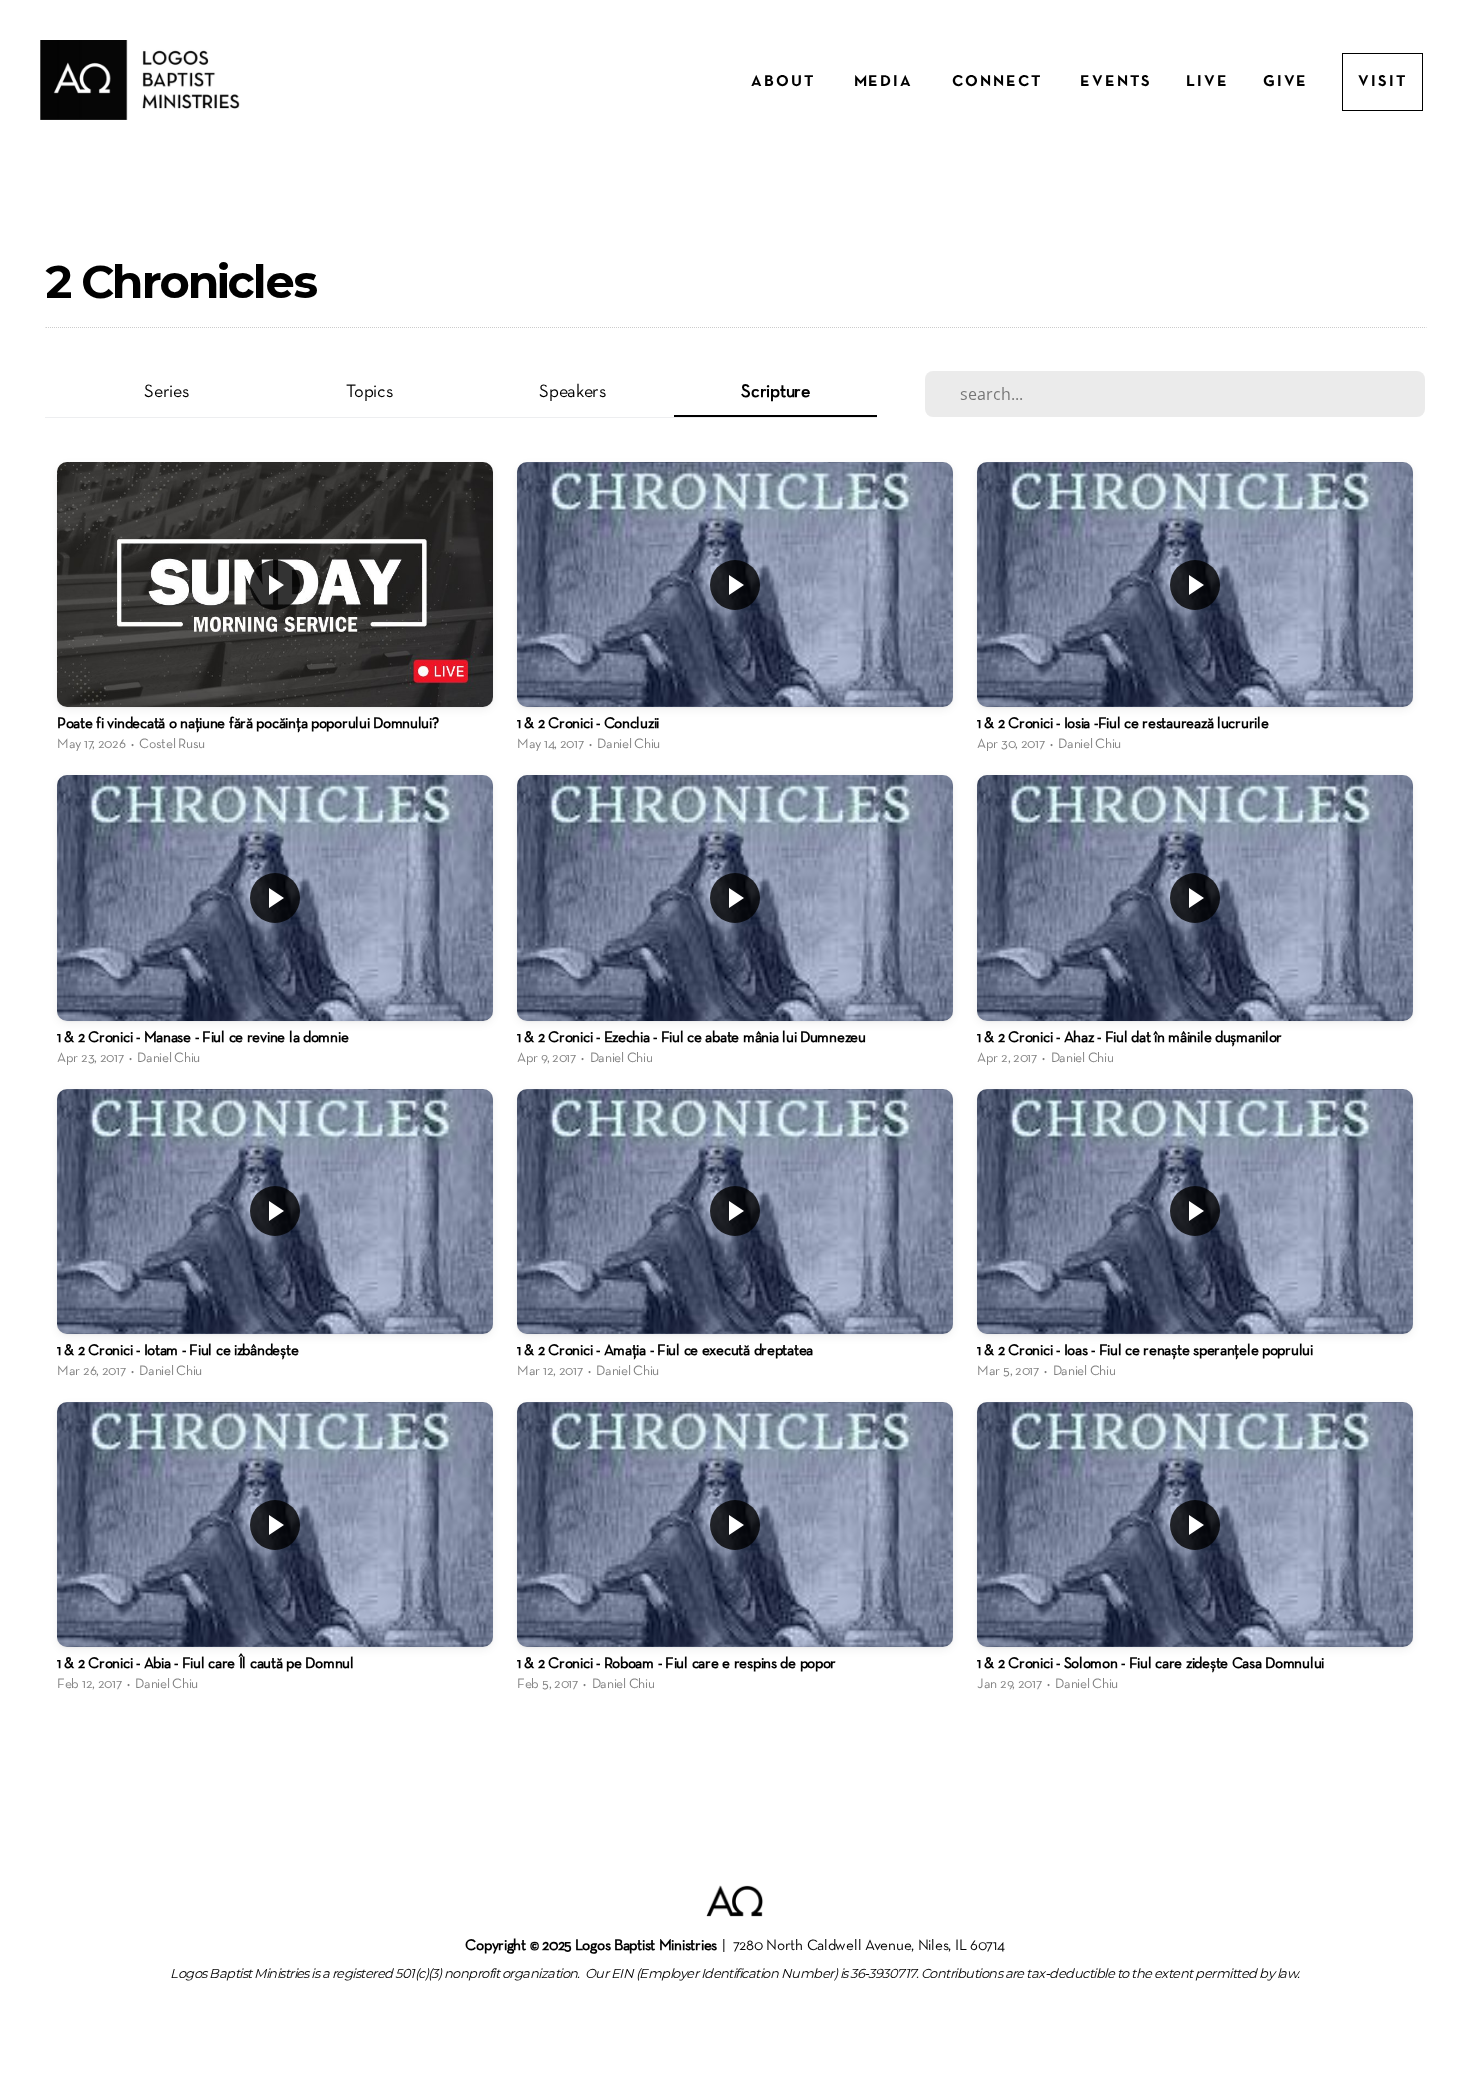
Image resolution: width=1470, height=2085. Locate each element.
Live (1207, 82)
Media (886, 82)
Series (166, 392)
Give (1286, 82)
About (785, 82)
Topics (369, 392)
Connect (999, 82)
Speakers (572, 392)
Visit (1382, 82)
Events (1116, 82)
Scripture (775, 392)
